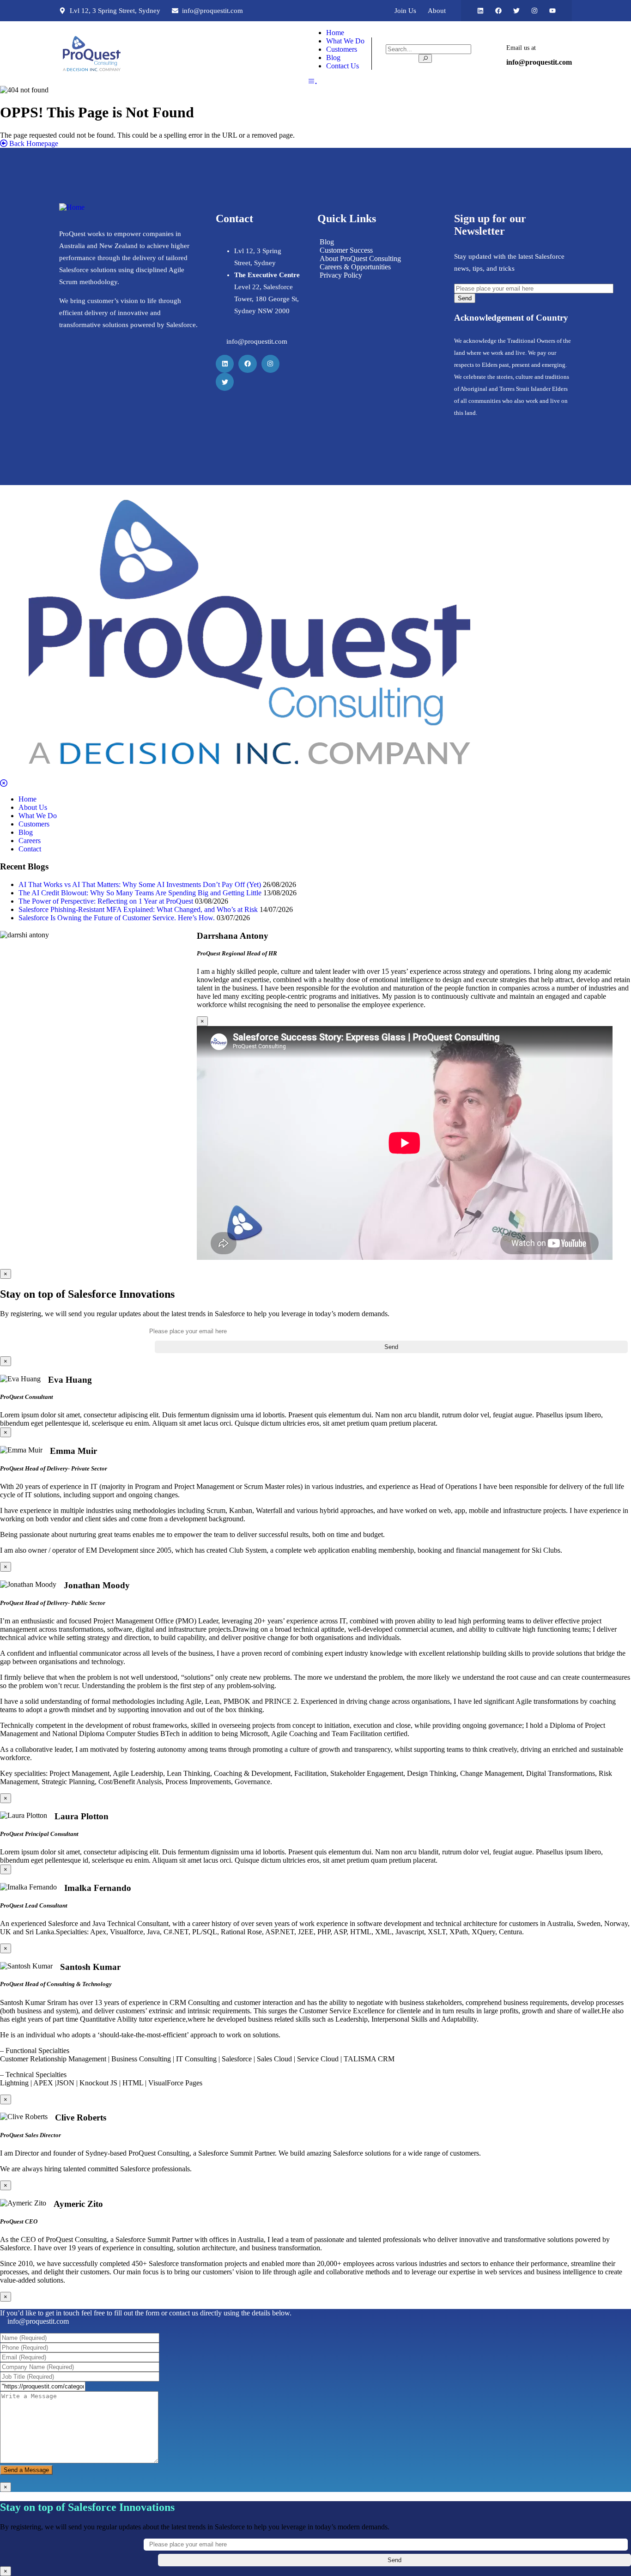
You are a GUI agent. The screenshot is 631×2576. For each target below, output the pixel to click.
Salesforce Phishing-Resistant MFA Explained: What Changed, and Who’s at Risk (138, 909)
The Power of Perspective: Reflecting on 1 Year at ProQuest (106, 901)
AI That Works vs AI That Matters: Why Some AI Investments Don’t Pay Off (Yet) (140, 884)
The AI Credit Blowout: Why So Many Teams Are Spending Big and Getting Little (140, 893)
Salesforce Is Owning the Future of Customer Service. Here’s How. (117, 918)
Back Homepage (33, 143)
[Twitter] (516, 11)
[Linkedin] (480, 11)
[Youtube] (552, 11)
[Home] (92, 53)
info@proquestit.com (38, 2321)
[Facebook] (498, 11)
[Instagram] (534, 11)
